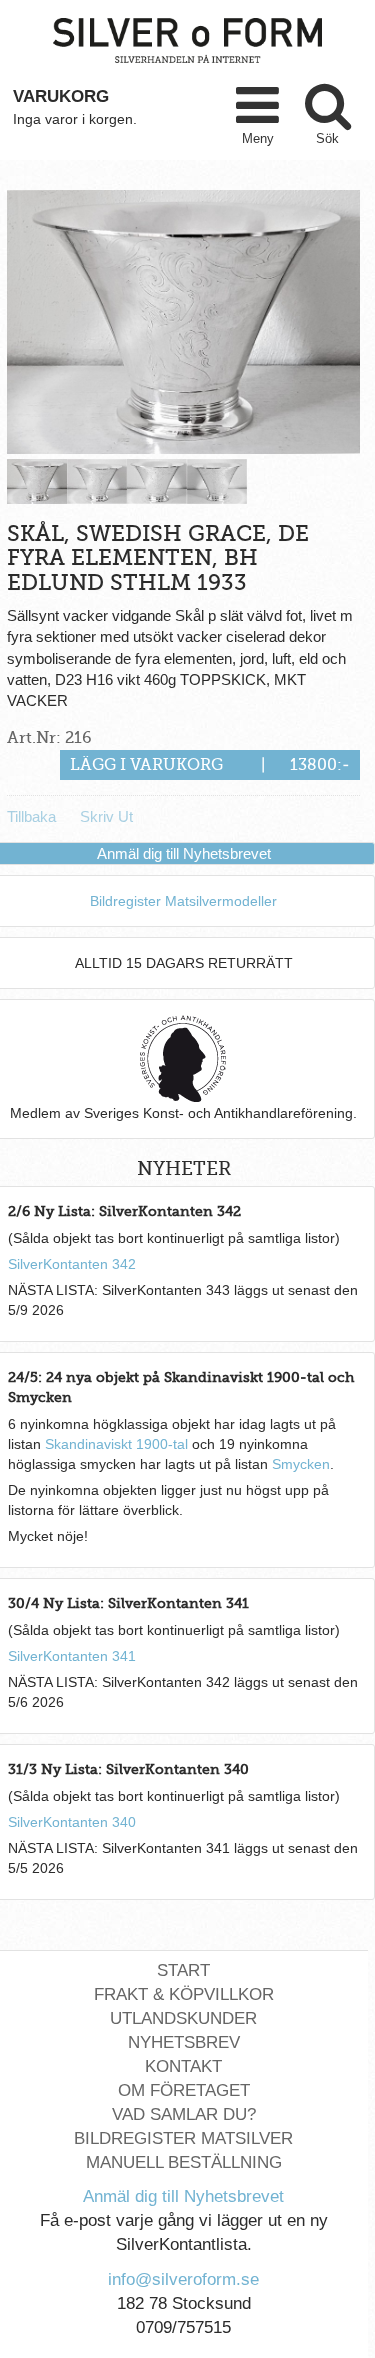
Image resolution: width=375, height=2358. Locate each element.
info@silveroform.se (183, 2279)
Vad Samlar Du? (184, 2114)
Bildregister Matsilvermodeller (183, 901)
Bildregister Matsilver (183, 2138)
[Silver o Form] (187, 39)
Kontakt (183, 2066)
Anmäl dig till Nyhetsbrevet (184, 853)
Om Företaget (184, 2090)
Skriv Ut (106, 816)
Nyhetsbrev (184, 2042)
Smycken (301, 1464)
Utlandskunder (183, 2018)
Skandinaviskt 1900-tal (116, 1444)
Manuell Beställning (184, 2162)
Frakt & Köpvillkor (184, 1994)
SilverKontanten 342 (72, 1264)
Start (183, 1970)
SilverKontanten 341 (72, 1656)
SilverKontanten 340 (72, 1822)
